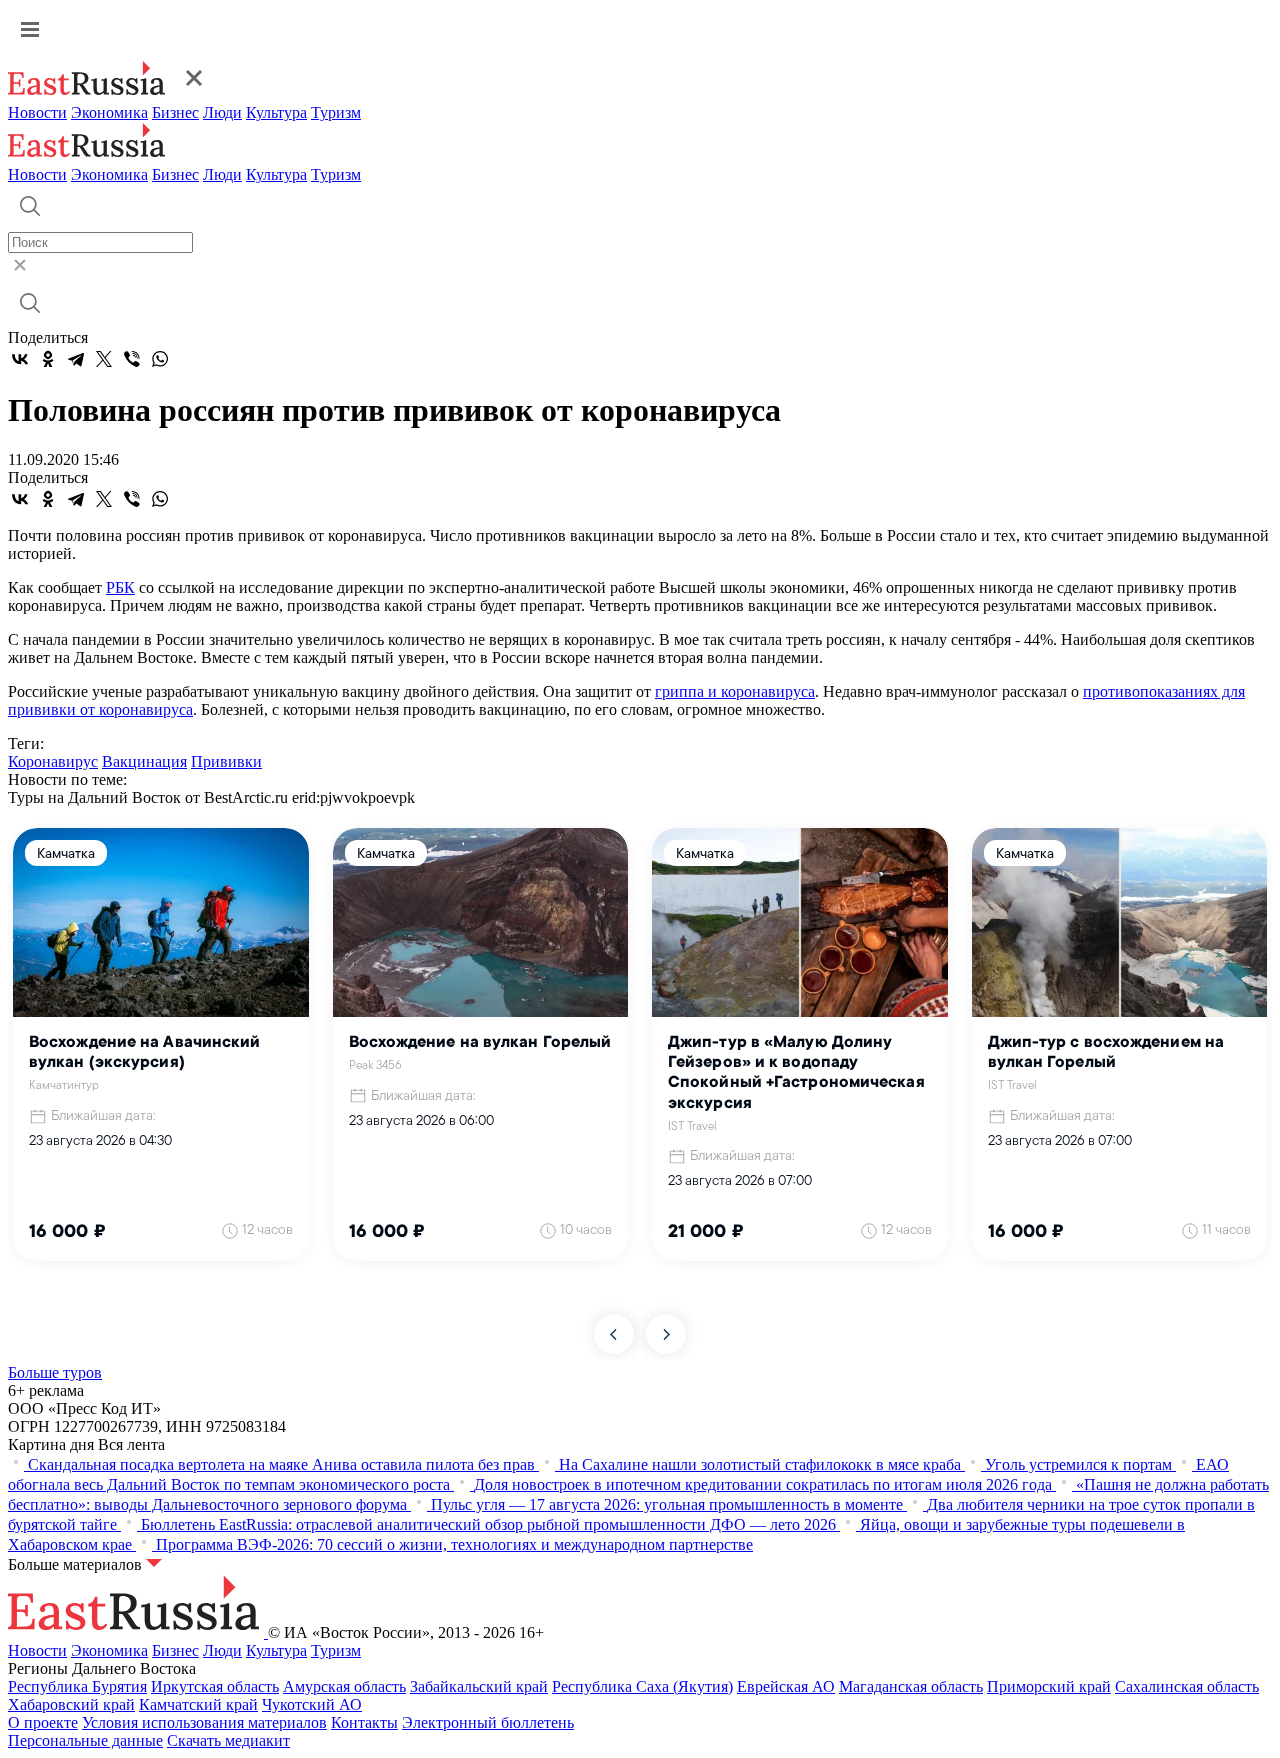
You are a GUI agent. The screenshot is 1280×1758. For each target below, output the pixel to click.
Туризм (336, 112)
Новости (37, 112)
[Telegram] (76, 359)
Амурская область (344, 1686)
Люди (222, 112)
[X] (104, 359)
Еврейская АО (786, 1686)
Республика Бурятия (77, 1686)
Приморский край (1049, 1686)
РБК (120, 587)
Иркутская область (215, 1686)
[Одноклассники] (48, 359)
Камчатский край (198, 1704)
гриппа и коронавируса (735, 691)
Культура (276, 112)
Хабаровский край (71, 1704)
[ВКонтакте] (20, 359)
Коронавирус (53, 761)
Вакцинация (144, 761)
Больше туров (55, 1372)
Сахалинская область (1187, 1686)
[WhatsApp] (160, 359)
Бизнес (175, 112)
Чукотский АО (312, 1704)
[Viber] (132, 359)
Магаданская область (911, 1686)
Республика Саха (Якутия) (642, 1686)
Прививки (226, 761)
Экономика (109, 112)
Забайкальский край (479, 1686)
